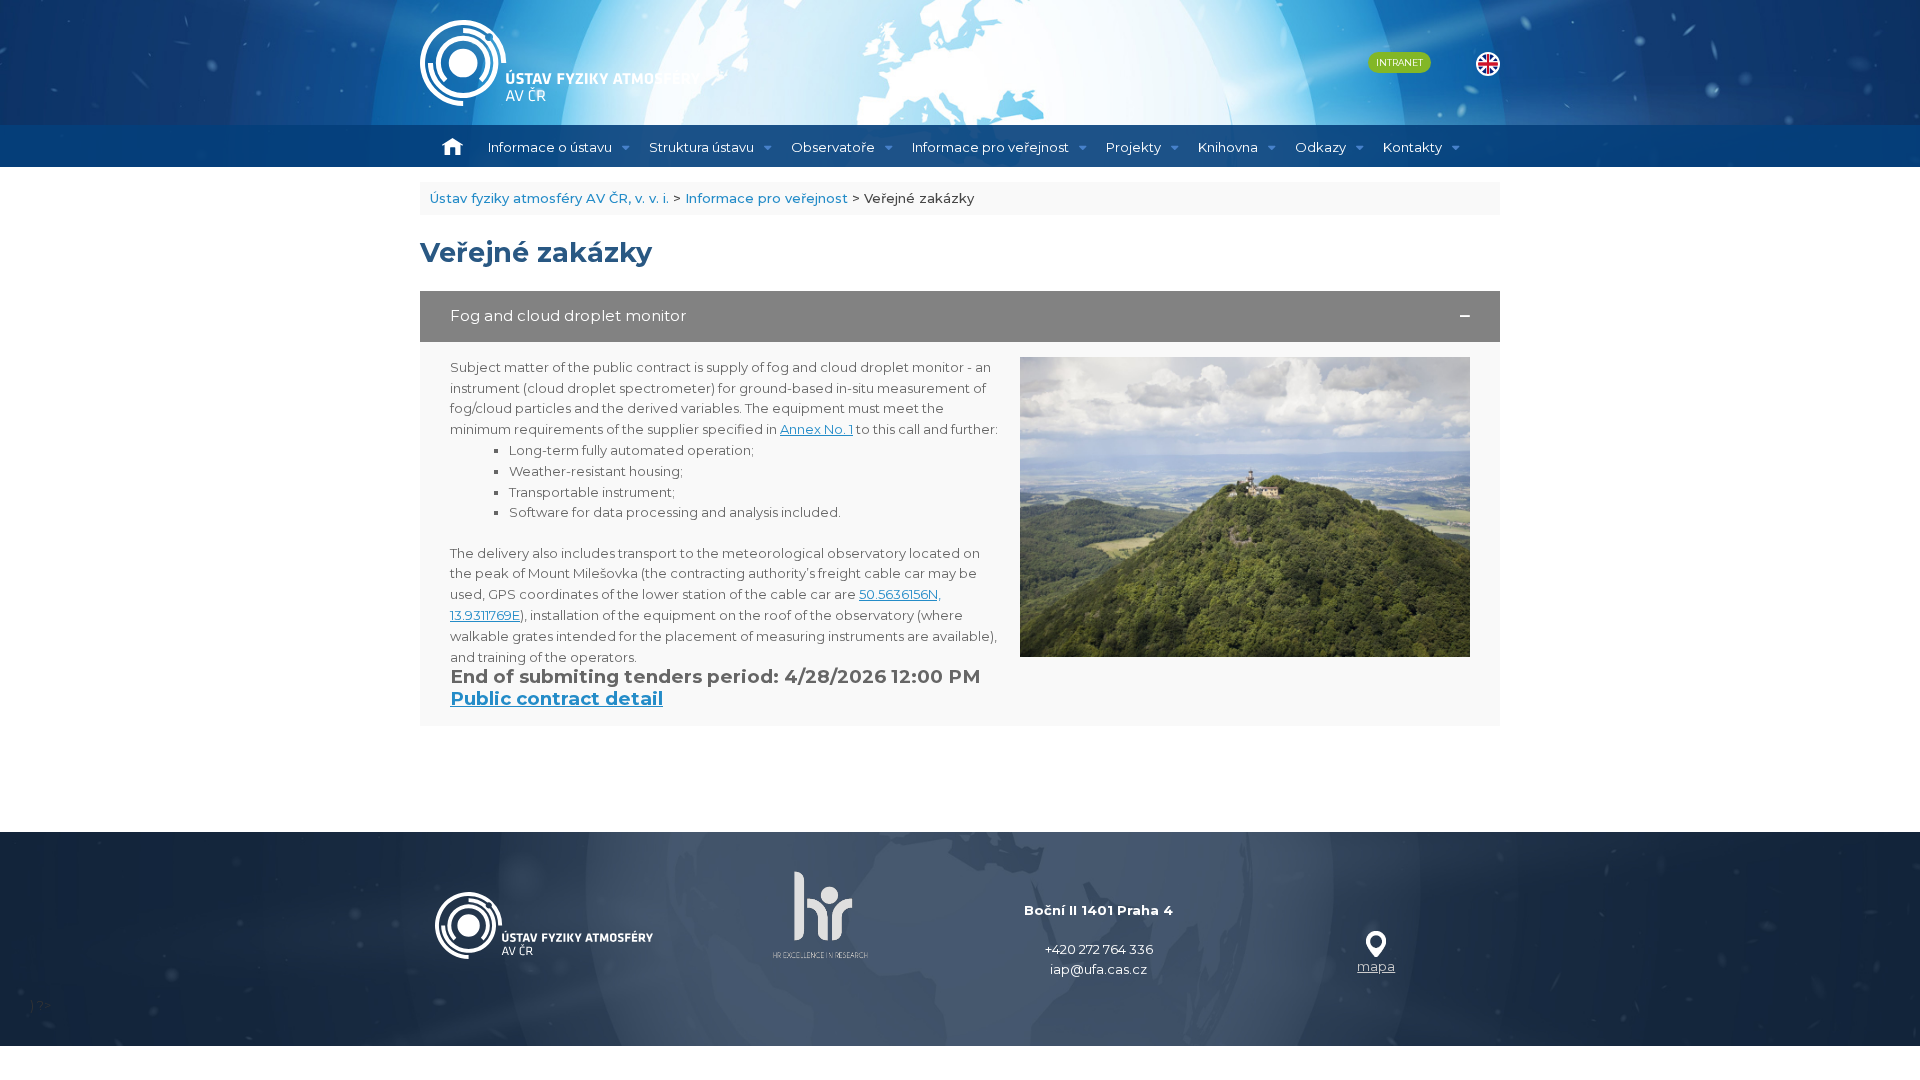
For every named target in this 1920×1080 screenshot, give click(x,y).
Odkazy (1320, 147)
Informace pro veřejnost (990, 147)
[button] (960, 316)
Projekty (1133, 147)
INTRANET (1399, 62)
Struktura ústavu (701, 147)
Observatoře (833, 147)
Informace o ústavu (550, 147)
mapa (1376, 966)
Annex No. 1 (816, 429)
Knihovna (1228, 147)
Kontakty (1412, 147)
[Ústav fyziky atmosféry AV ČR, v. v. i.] (560, 63)
